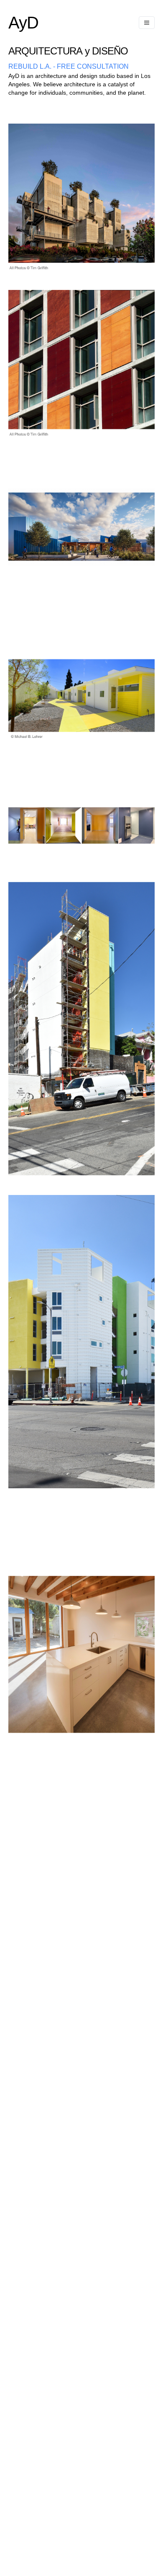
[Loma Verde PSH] (81, 1173)
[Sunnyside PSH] (81, 1486)
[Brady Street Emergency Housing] (81, 860)
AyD (23, 23)
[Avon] (81, 1799)
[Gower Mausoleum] (81, 268)
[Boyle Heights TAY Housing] (81, 601)
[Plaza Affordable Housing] (81, 434)
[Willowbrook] (81, 767)
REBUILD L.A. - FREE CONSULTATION (69, 66)
